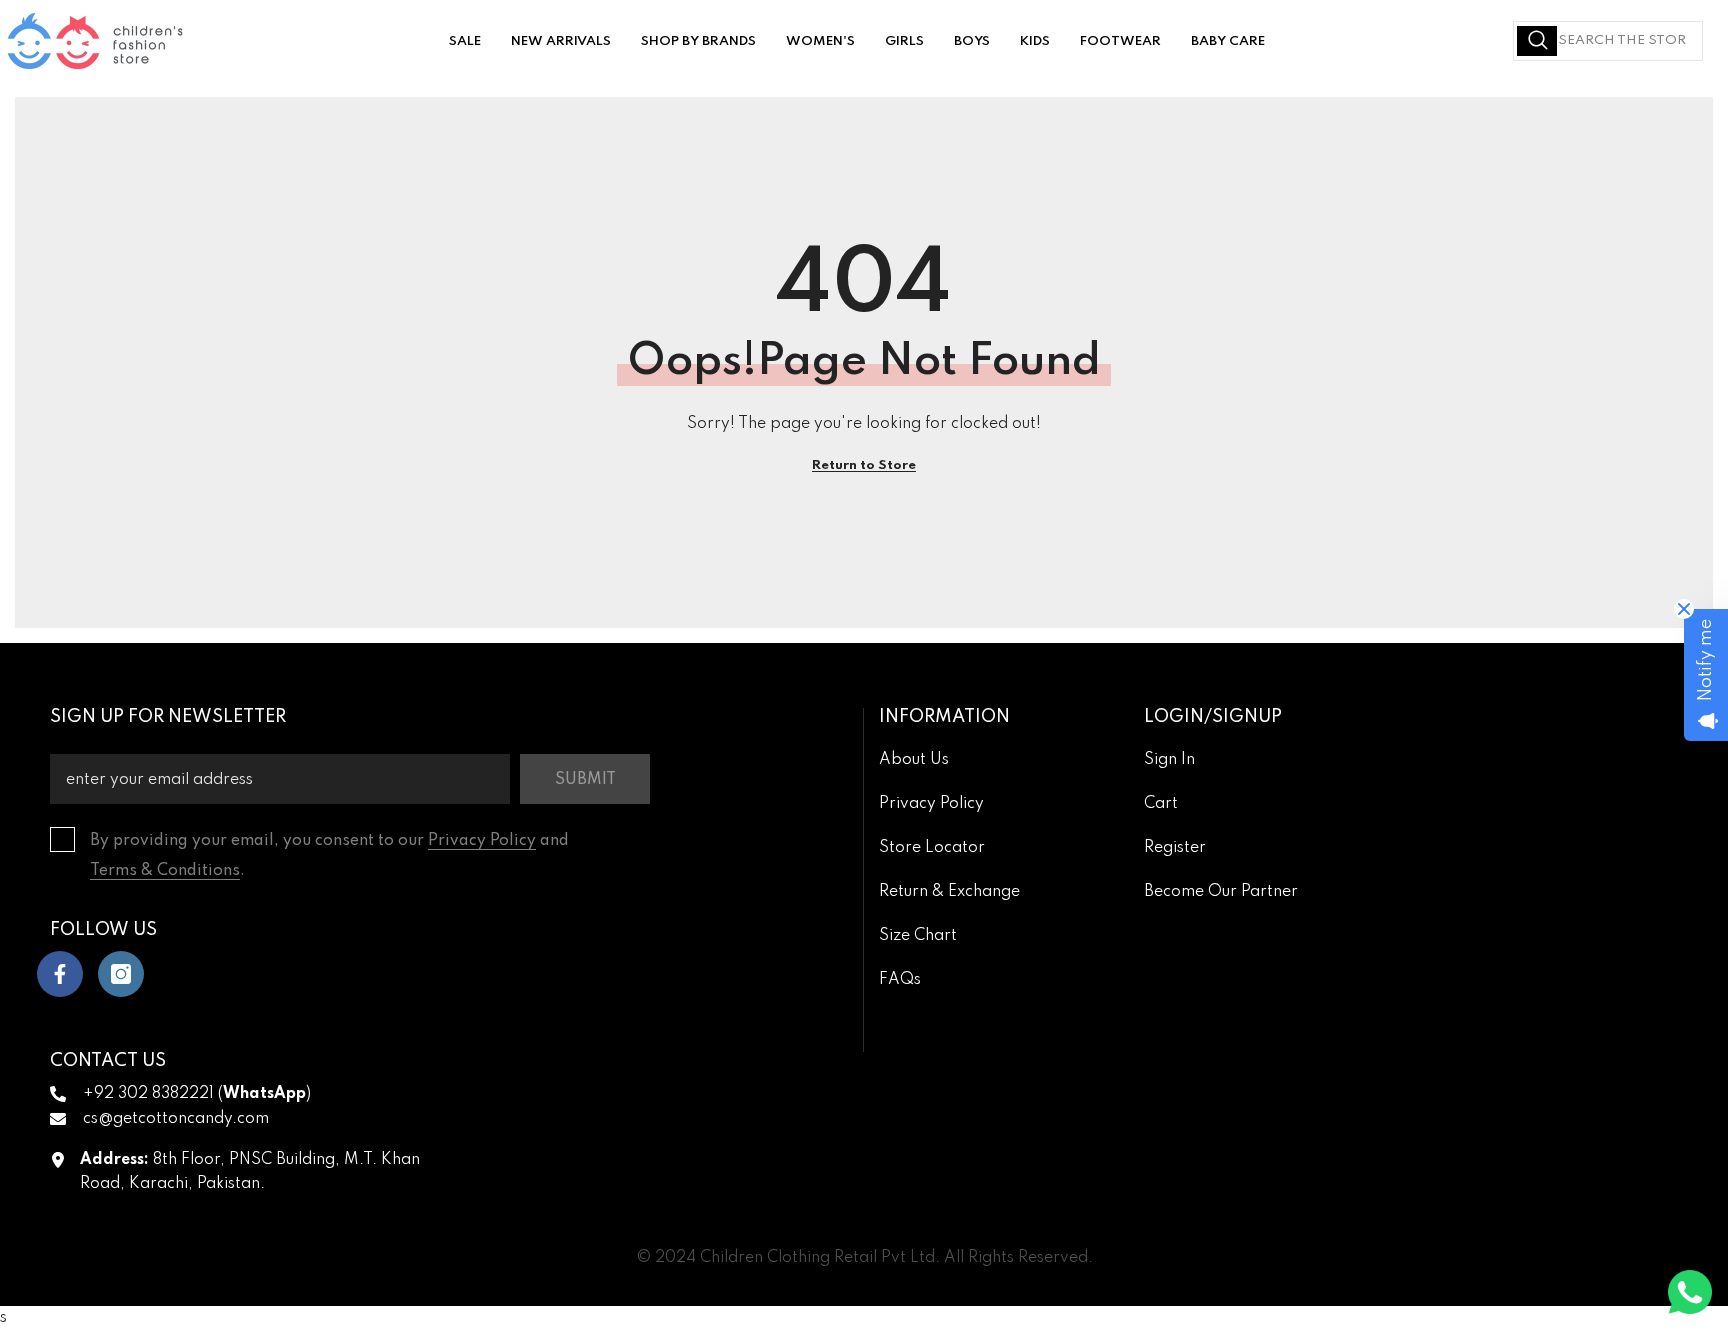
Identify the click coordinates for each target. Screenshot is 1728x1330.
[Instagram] (121, 974)
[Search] (1608, 41)
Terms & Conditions (165, 871)
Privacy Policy (482, 841)
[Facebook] (60, 974)
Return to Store (864, 465)
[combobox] (1608, 41)
